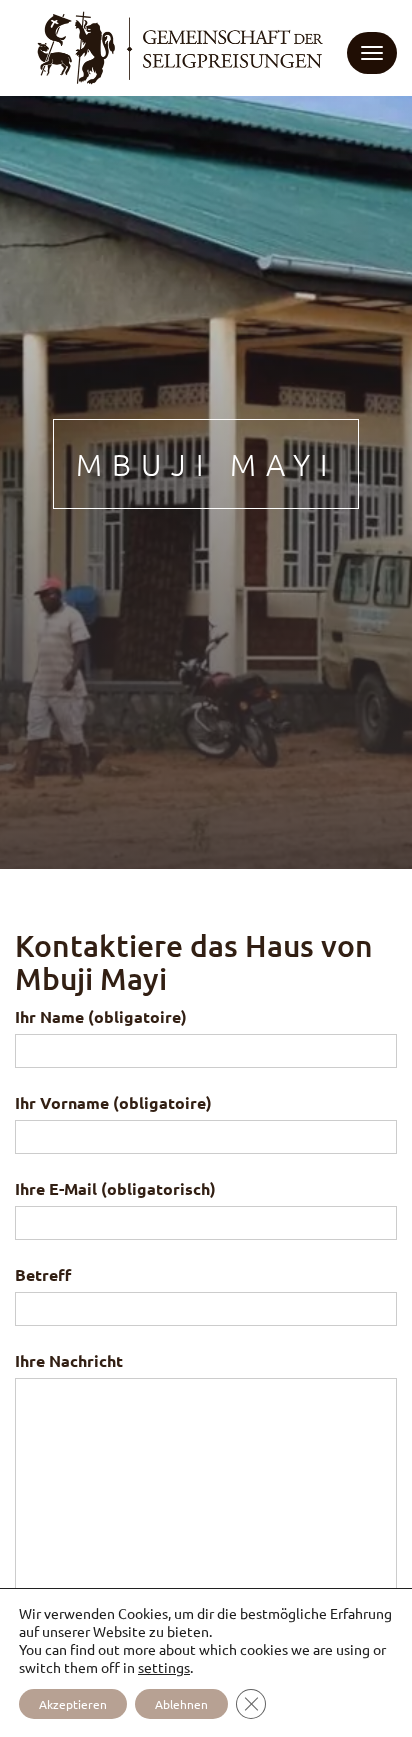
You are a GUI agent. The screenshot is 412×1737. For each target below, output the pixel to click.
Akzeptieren (73, 1704)
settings (164, 1667)
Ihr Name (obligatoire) (101, 1016)
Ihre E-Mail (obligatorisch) (115, 1188)
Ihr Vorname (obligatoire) (113, 1102)
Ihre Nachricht (69, 1360)
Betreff (43, 1274)
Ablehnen (181, 1704)
